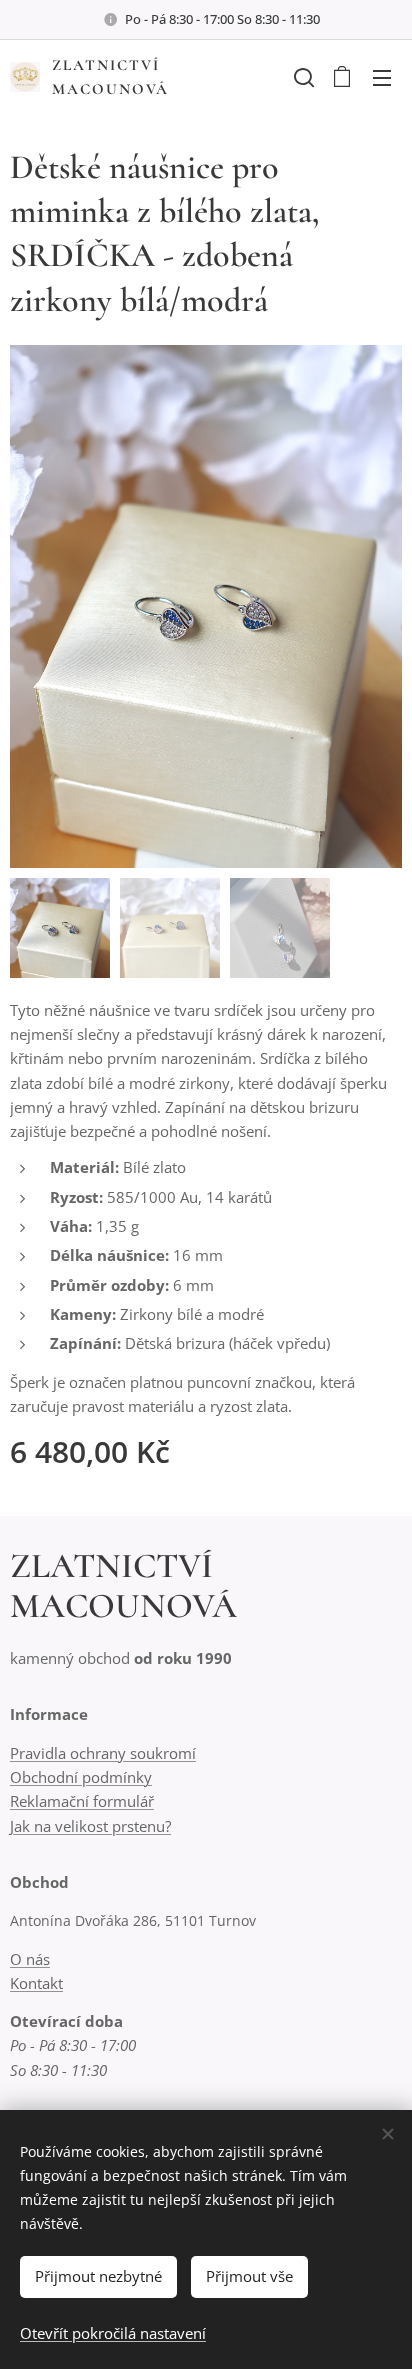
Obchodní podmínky (81, 1777)
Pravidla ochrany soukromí (103, 1753)
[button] (302, 77)
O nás (30, 1959)
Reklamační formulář (82, 1801)
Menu (382, 77)
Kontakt (36, 1983)
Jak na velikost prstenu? (90, 1826)
